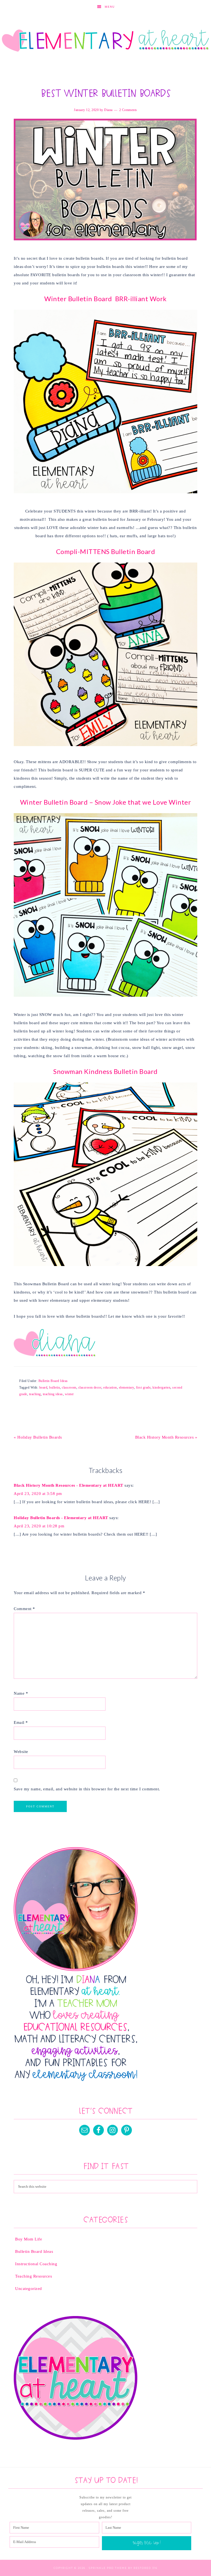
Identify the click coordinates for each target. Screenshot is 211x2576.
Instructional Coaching (36, 2264)
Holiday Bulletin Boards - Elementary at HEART (61, 1518)
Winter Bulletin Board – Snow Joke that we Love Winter (106, 802)
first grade (143, 1387)
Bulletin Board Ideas (53, 1381)
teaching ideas (53, 1394)
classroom (69, 1387)
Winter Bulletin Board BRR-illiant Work (105, 299)
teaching (35, 1394)
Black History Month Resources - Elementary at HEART (69, 1485)
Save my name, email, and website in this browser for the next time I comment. (87, 1789)
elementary (127, 1387)
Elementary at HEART (105, 41)
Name (21, 1693)
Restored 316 (145, 2568)
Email (21, 1722)
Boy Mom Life (29, 2239)
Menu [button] (110, 7)
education (110, 1387)
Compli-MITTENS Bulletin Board (106, 551)
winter (69, 1394)
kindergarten (161, 1387)
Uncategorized (29, 2289)
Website (21, 1752)
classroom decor (90, 1387)
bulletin (55, 1387)
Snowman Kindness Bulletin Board (105, 1071)
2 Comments (128, 110)
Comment (24, 1609)
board (43, 1387)
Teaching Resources (34, 2276)
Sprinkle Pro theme (108, 2568)
